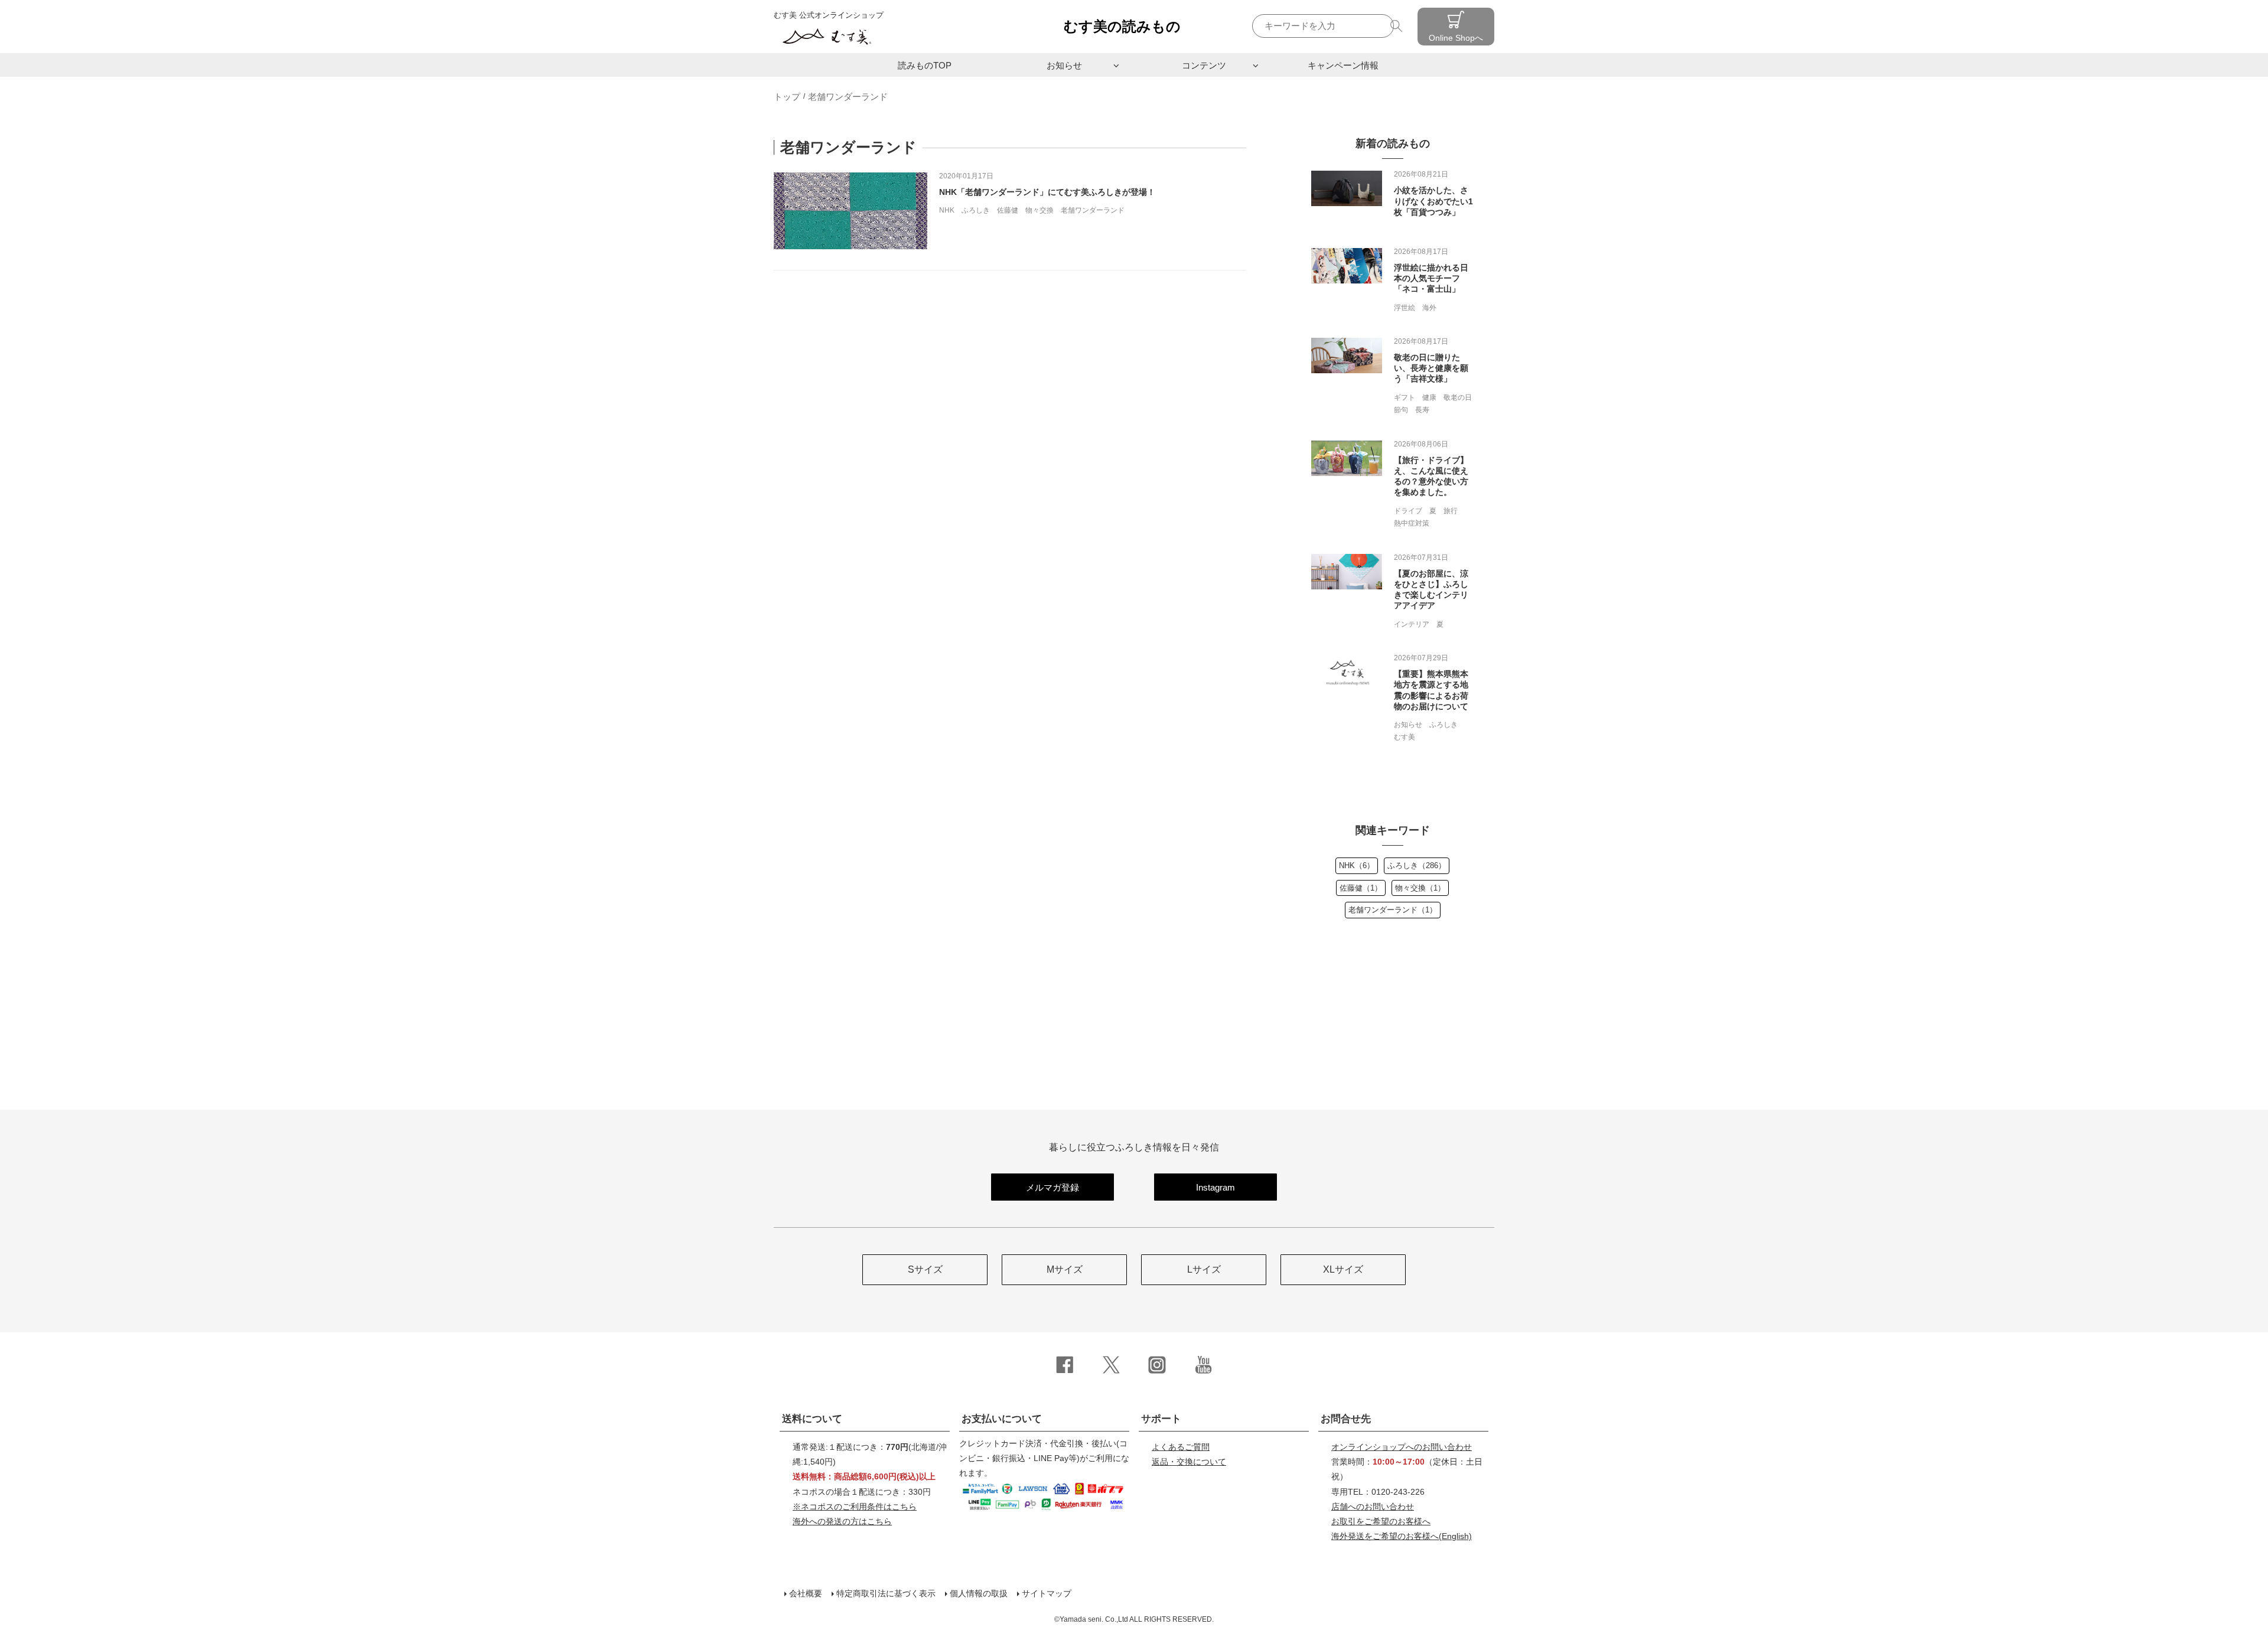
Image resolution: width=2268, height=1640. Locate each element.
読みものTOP (925, 65)
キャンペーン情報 (1343, 65)
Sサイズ (925, 1269)
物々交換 (1039, 210)
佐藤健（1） (1361, 888)
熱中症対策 (1412, 523)
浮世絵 (1405, 308)
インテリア (1412, 624)
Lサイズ (1204, 1269)
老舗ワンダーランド (1093, 210)
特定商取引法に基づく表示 (886, 1593)
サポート (1161, 1419)
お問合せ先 (1346, 1419)
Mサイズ (1065, 1269)
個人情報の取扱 (979, 1593)
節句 (1401, 410)
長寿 (1422, 410)
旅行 (1451, 511)
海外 (1429, 308)
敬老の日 (1458, 397)
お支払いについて (1002, 1419)
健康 (1429, 397)
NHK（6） (1357, 865)
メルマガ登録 (1052, 1187)
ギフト (1405, 397)
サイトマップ (1047, 1593)
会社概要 (806, 1593)
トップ (787, 97)
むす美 (1405, 737)
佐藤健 (1008, 210)
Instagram (1216, 1187)
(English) (1402, 1536)
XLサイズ (1343, 1269)
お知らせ (1064, 65)
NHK (947, 210)
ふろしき (976, 210)
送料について (812, 1419)
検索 (1398, 26)
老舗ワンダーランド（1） (1393, 910)
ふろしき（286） (1417, 865)
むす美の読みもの (1122, 26)
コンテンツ (1204, 65)
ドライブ (1408, 511)
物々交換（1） (1420, 888)
